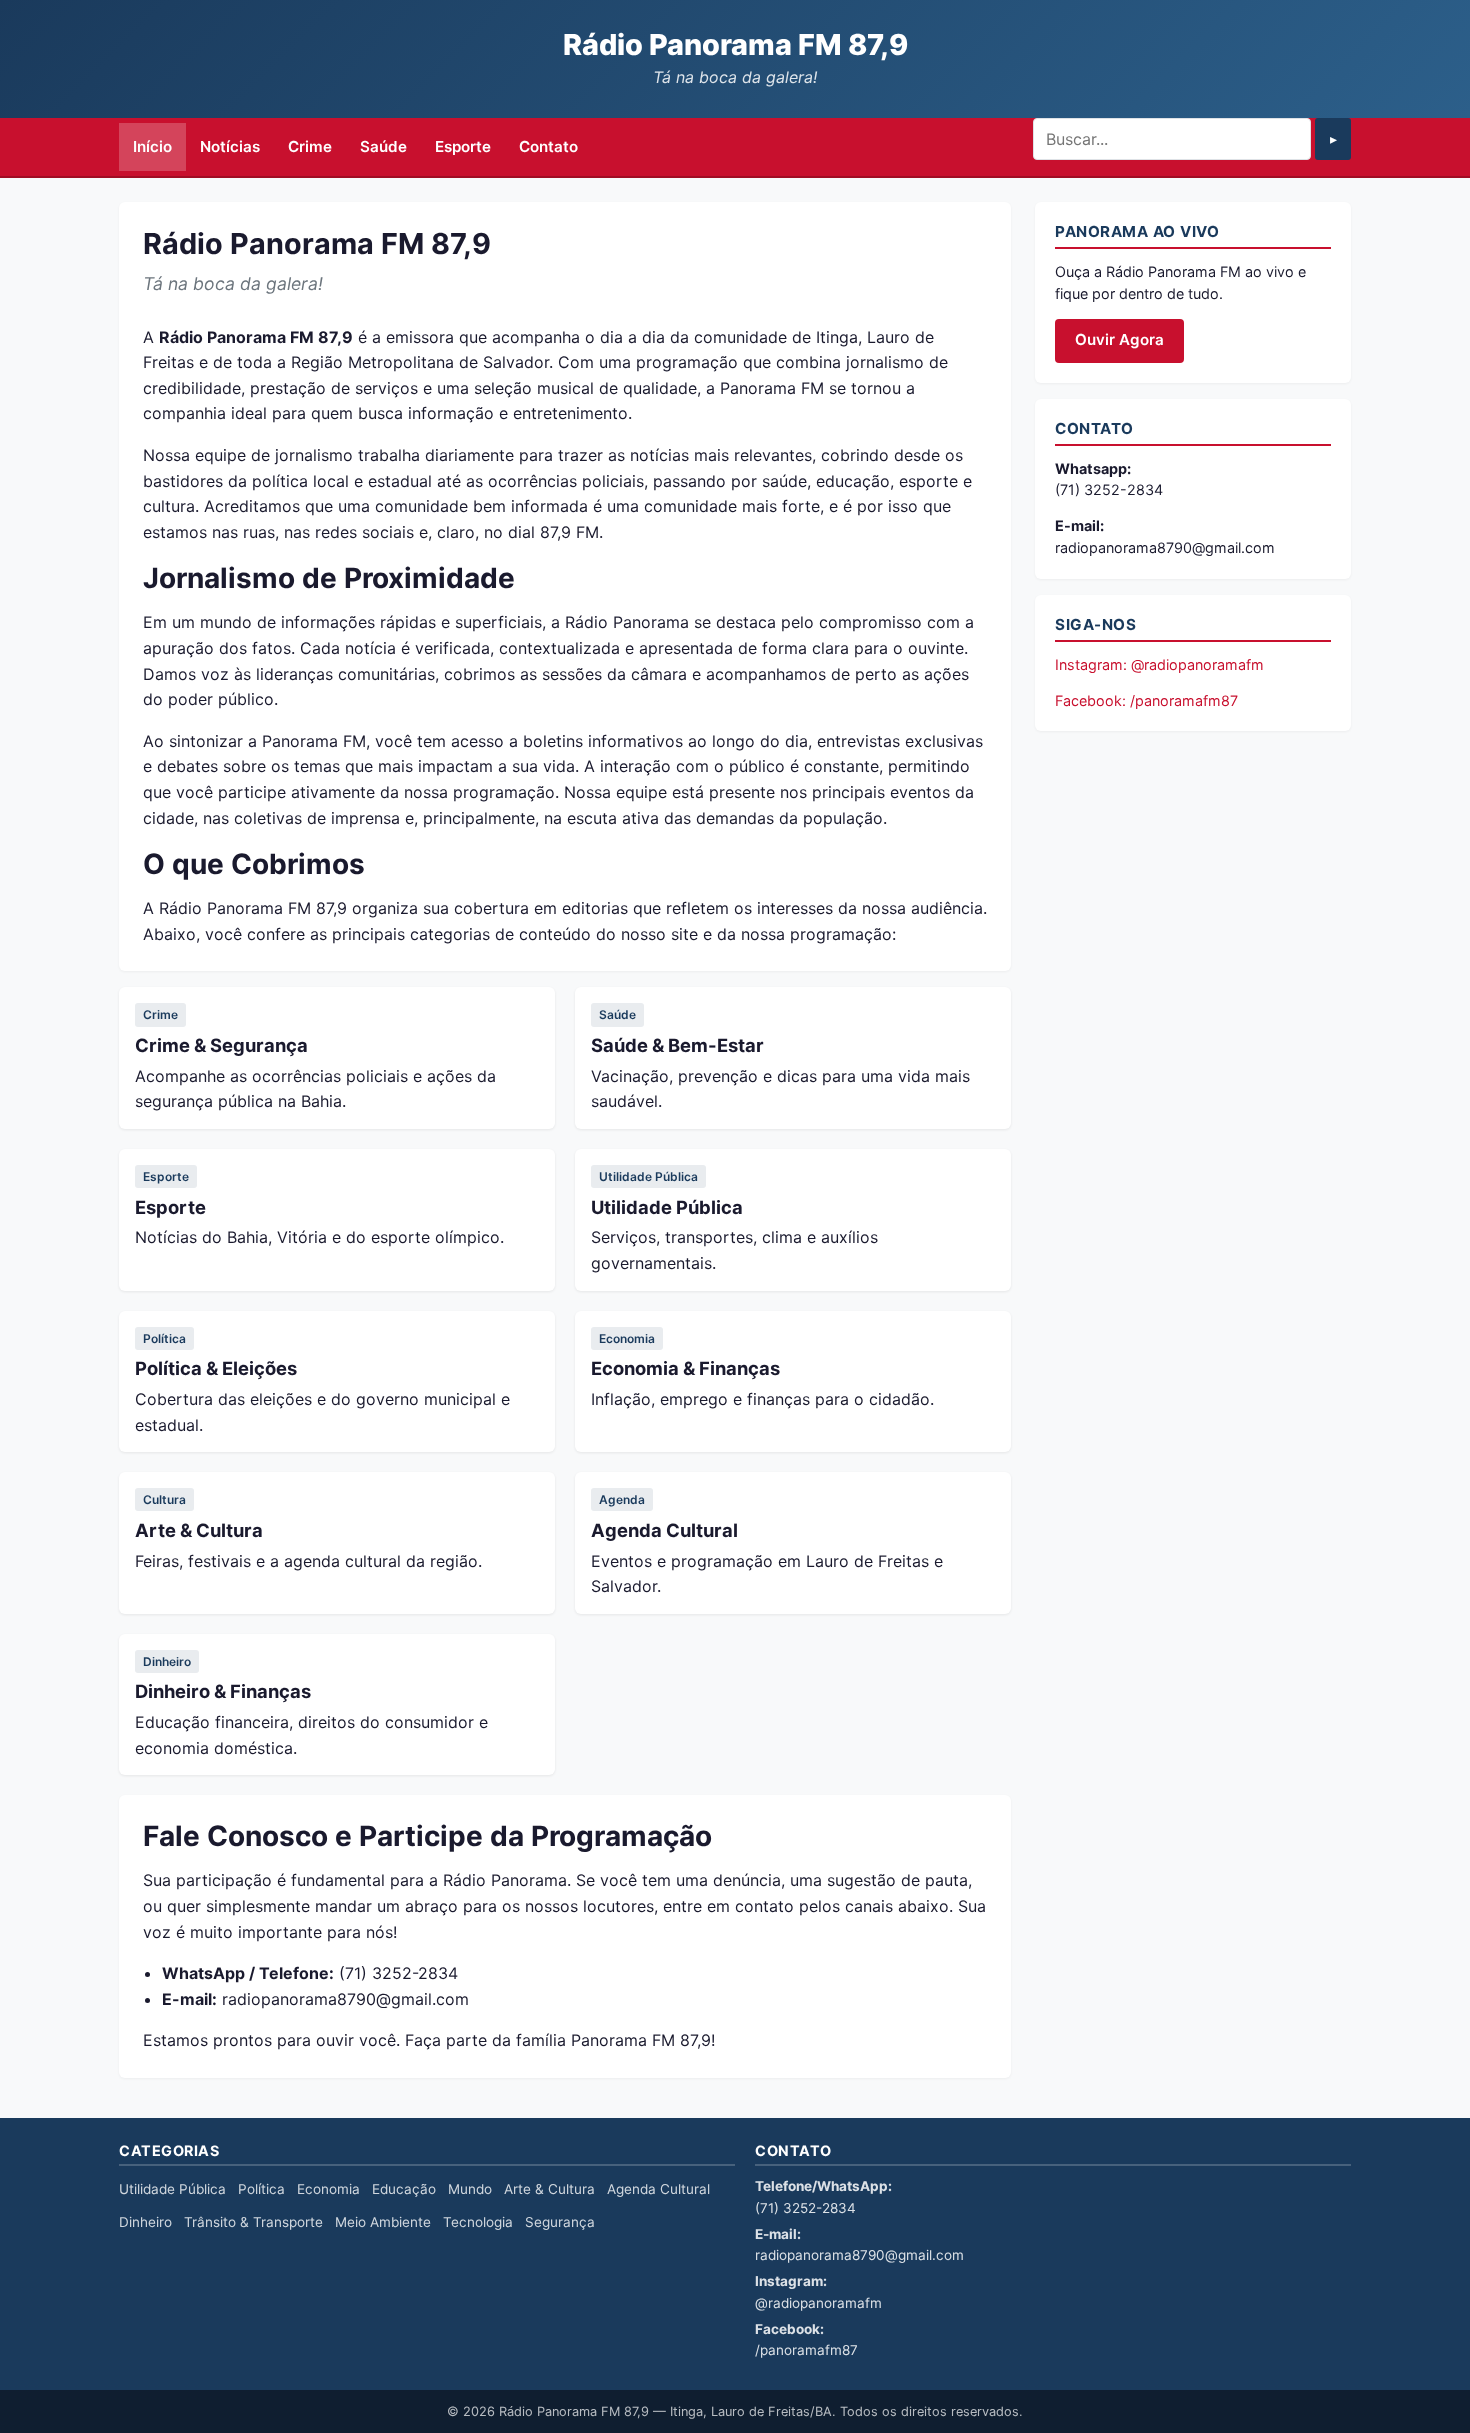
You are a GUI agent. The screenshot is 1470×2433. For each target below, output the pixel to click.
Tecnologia (478, 2222)
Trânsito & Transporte (253, 2222)
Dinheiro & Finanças (223, 1691)
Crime (310, 146)
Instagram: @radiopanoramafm (1159, 664)
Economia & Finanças (685, 1368)
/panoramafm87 (806, 2350)
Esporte (463, 146)
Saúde (383, 146)
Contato (548, 146)
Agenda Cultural (664, 1530)
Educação (404, 2189)
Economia (627, 1338)
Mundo (470, 2189)
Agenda (622, 1499)
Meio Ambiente (383, 2222)
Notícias (230, 146)
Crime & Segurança (221, 1045)
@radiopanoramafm (818, 2303)
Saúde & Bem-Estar (677, 1045)
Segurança (560, 2222)
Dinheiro (167, 1661)
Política (164, 1338)
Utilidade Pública (648, 1176)
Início (152, 146)
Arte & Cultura (199, 1530)
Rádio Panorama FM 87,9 (735, 44)
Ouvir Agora (1119, 339)
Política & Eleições (216, 1368)
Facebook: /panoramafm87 (1146, 700)
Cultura (164, 1499)
